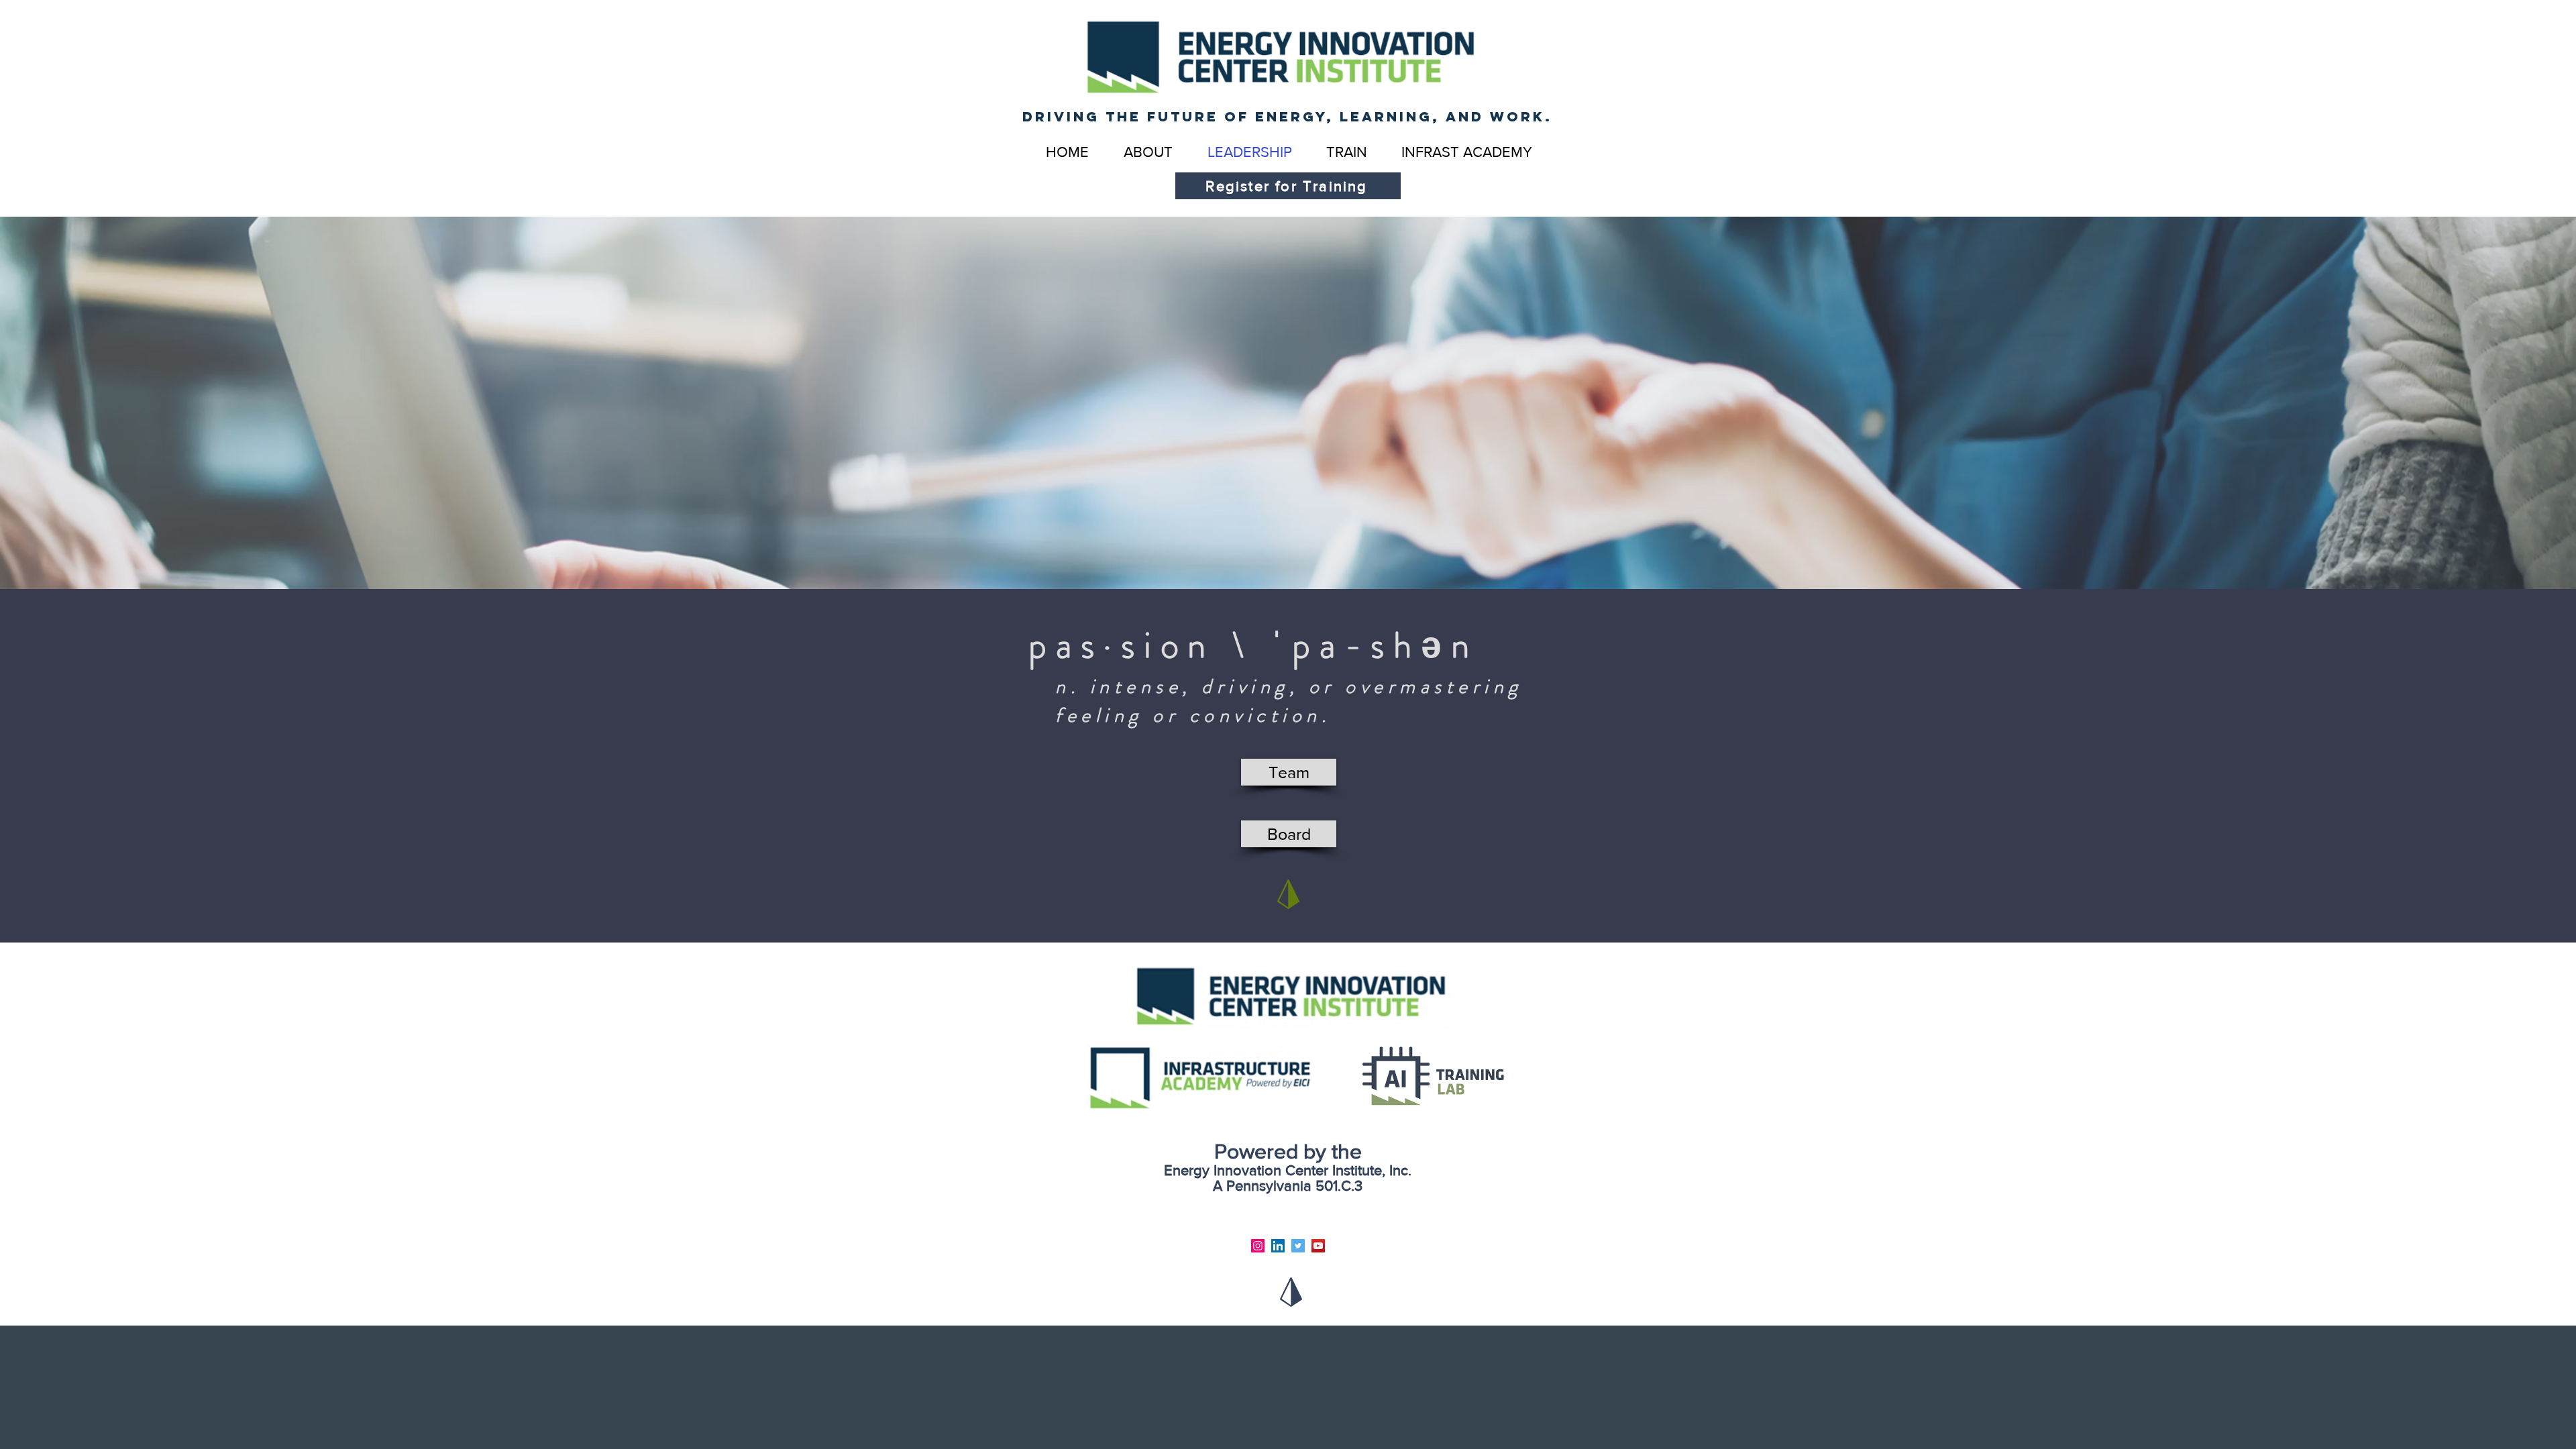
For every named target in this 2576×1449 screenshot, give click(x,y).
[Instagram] (1258, 1246)
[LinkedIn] (1278, 1246)
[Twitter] (1298, 1246)
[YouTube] (1318, 1246)
